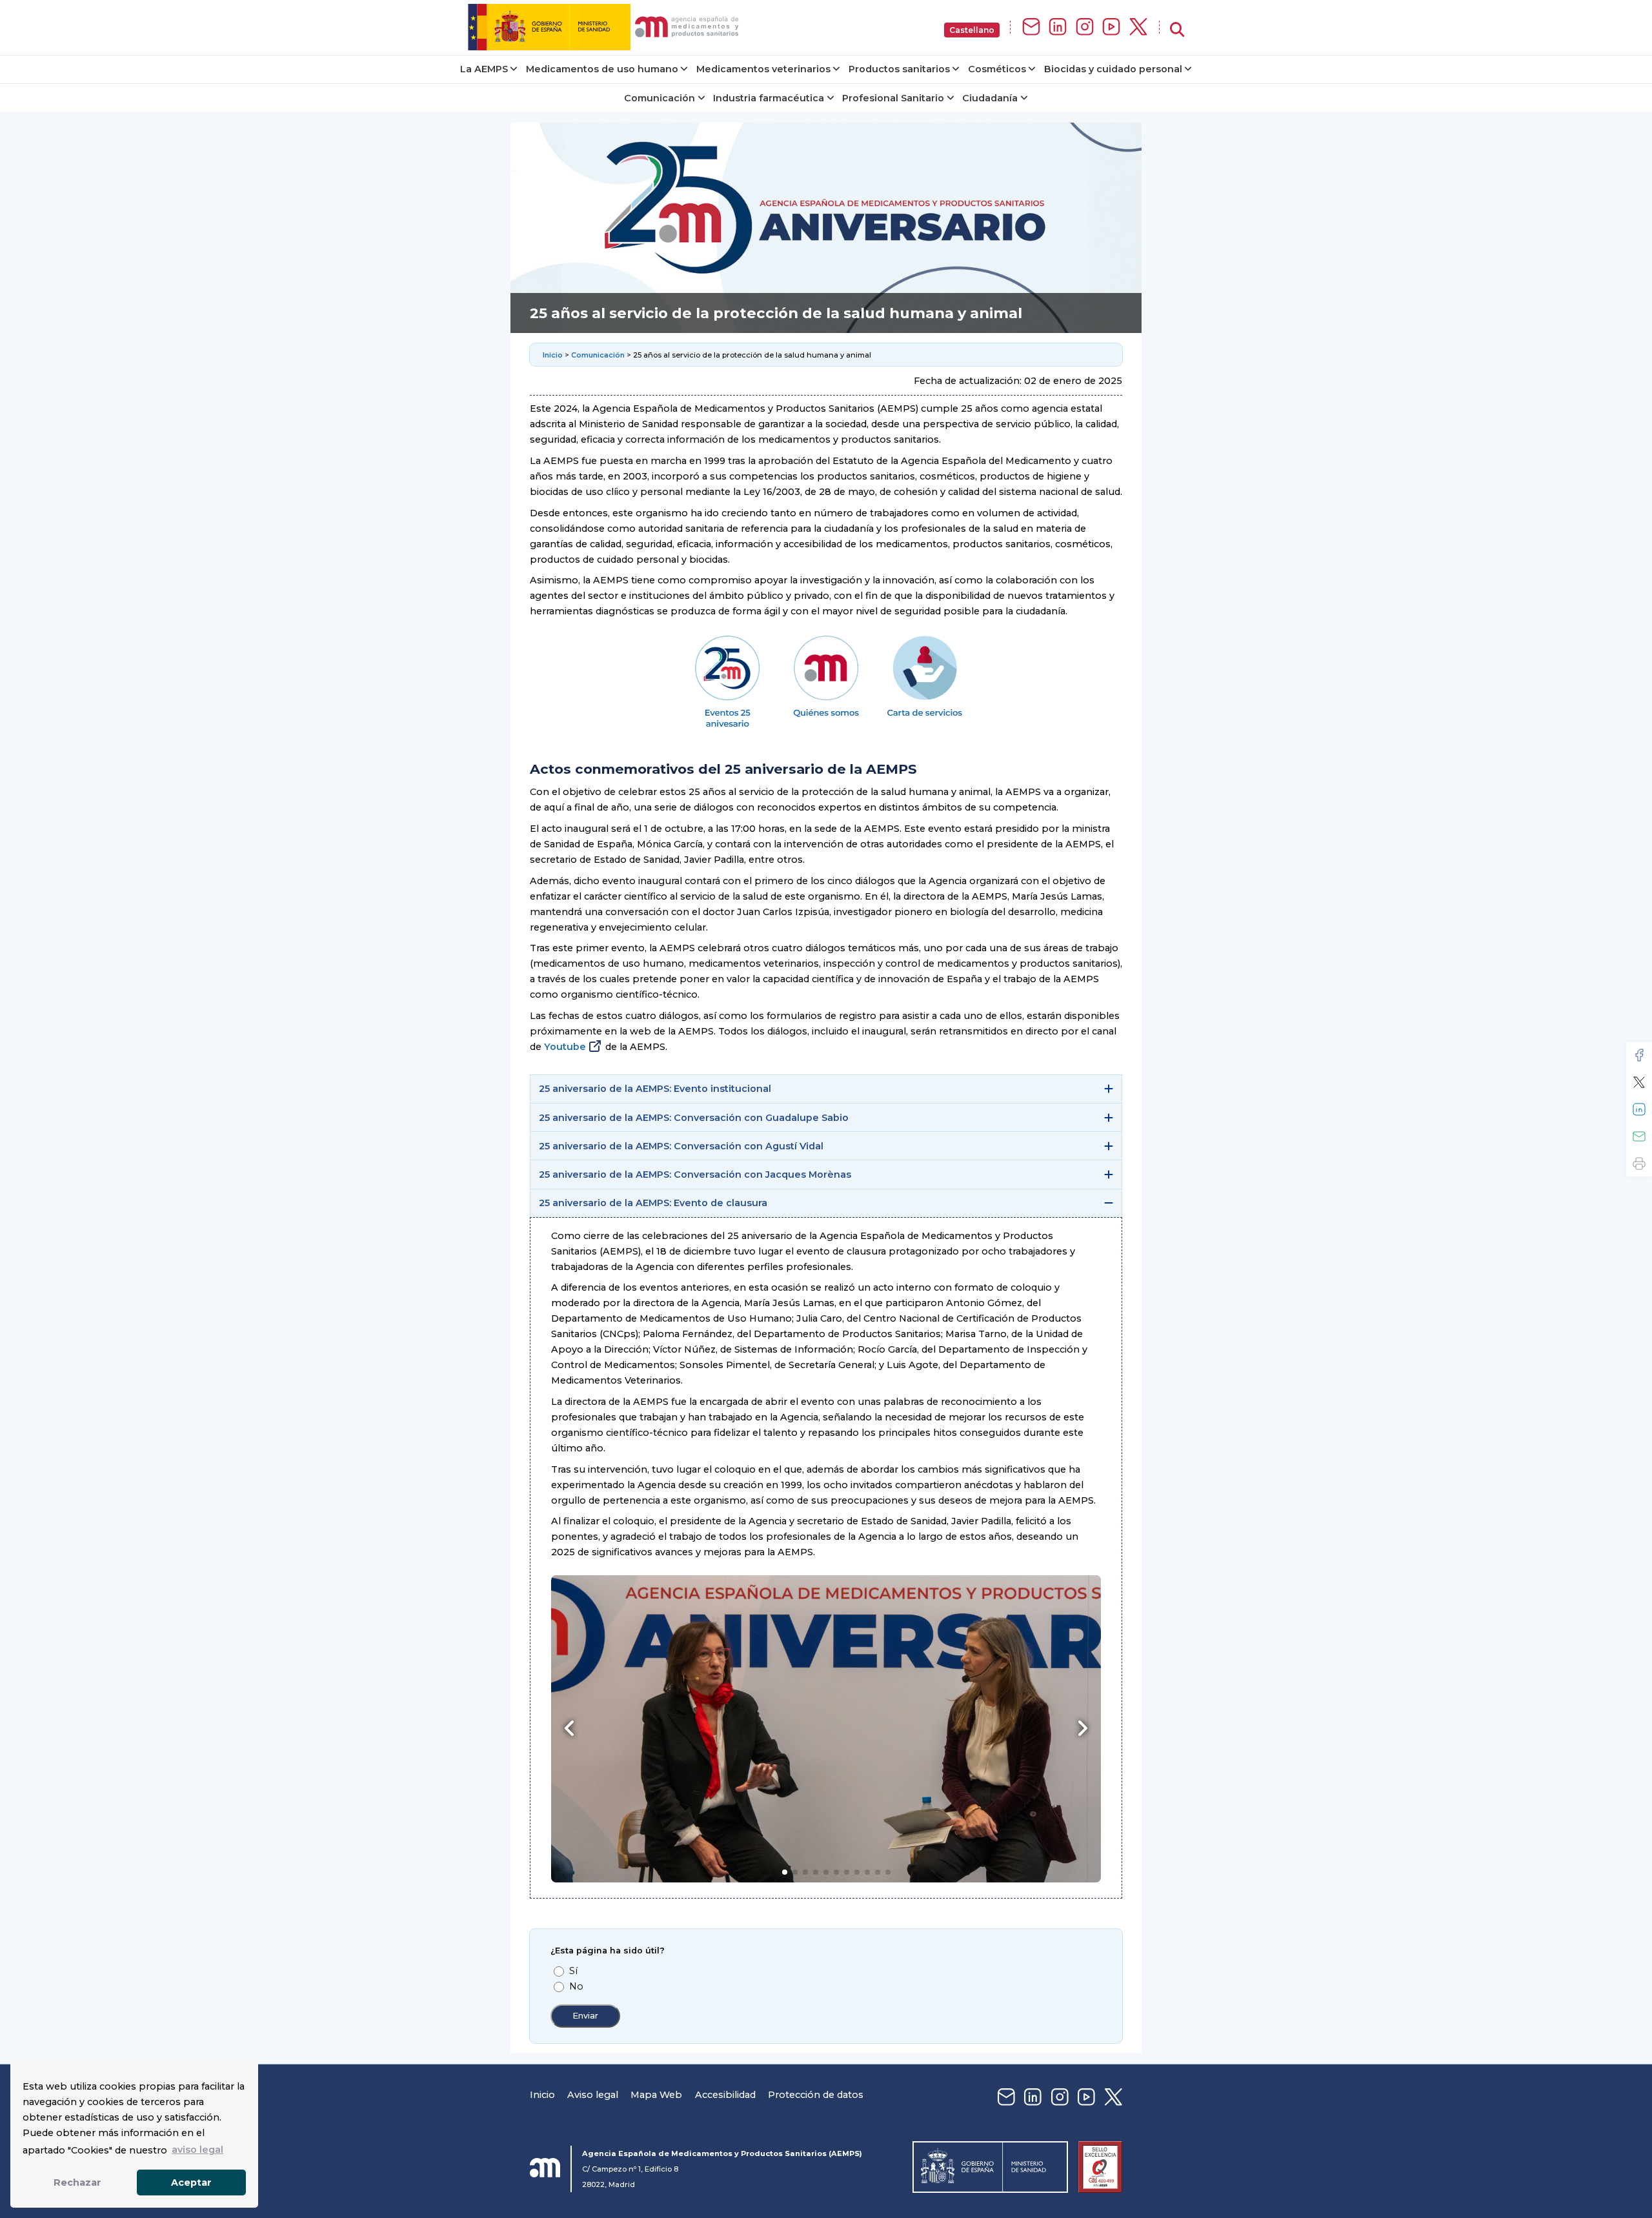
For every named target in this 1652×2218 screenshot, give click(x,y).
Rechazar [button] (77, 2183)
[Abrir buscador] (1177, 30)
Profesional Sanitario (893, 98)
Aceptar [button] (191, 2183)
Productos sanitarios (899, 69)
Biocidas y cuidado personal (1113, 69)
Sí (573, 1971)
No (576, 1986)
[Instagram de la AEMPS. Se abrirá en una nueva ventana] (1085, 27)
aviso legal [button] (197, 2150)
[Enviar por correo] (1639, 1136)
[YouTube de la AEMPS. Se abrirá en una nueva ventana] (1111, 27)
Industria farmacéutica (769, 98)
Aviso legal (593, 2095)
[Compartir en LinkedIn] (1639, 1109)
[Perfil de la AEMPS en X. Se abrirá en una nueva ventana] (1138, 27)
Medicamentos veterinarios (763, 69)
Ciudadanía (990, 98)
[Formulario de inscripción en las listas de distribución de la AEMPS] (1031, 27)
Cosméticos (997, 69)
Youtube (565, 1047)
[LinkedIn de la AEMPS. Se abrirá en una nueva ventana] (1058, 27)
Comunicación (660, 98)
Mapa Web (656, 2095)
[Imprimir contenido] (1639, 1164)
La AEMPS (484, 69)
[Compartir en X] (1639, 1082)
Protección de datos (816, 2095)
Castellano (972, 30)
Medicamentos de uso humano (602, 69)
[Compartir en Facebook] (1639, 1055)
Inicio (554, 355)
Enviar (585, 2016)
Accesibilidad (725, 2095)
